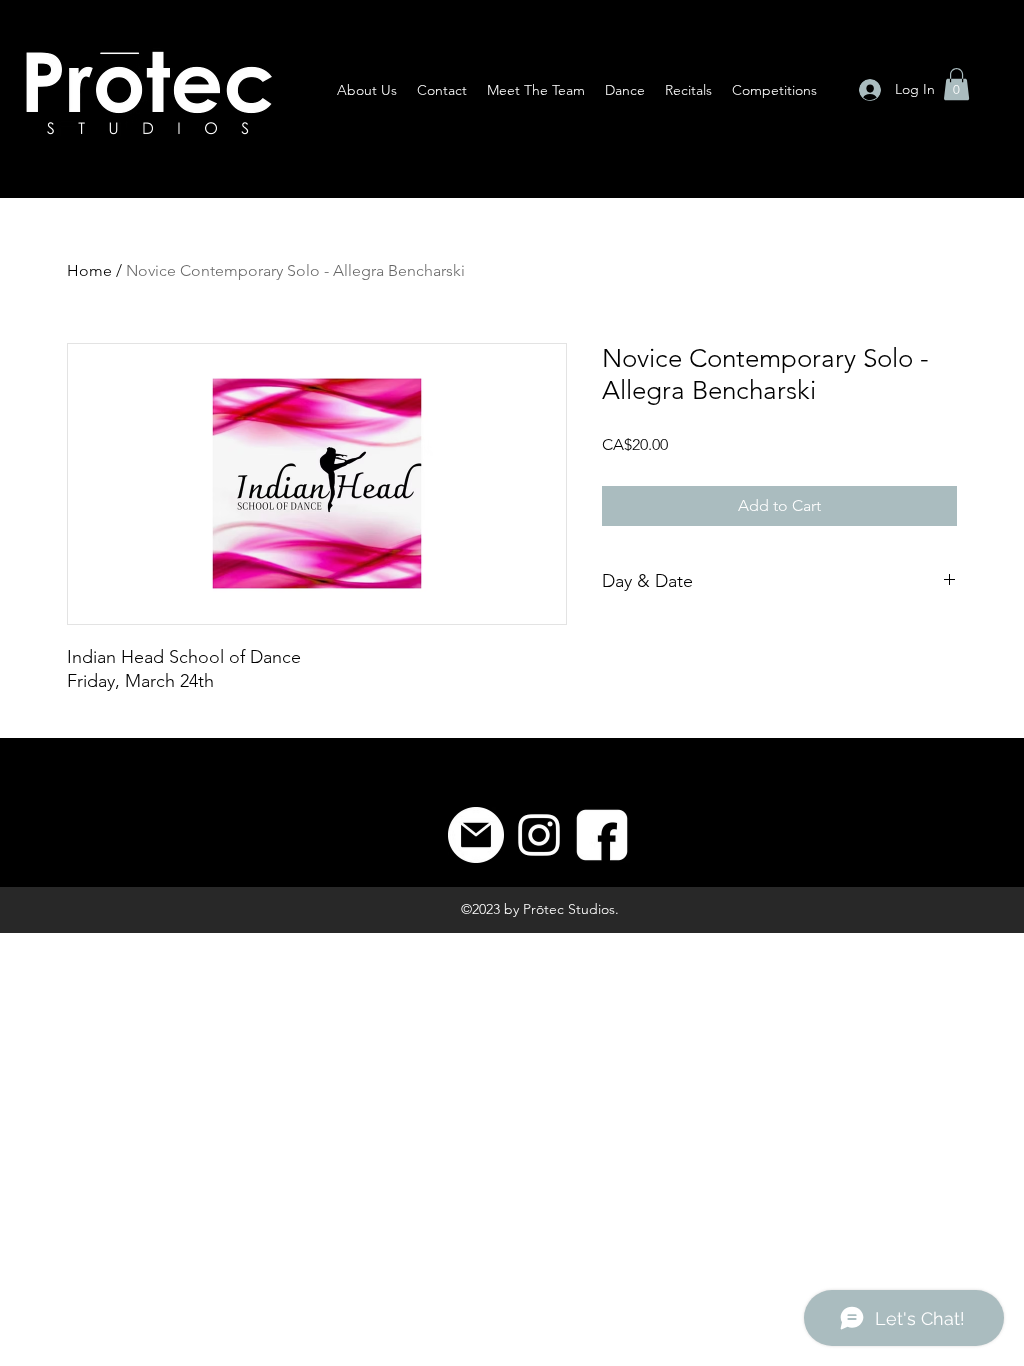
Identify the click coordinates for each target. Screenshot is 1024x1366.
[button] (956, 84)
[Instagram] (539, 835)
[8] (602, 835)
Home (89, 270)
